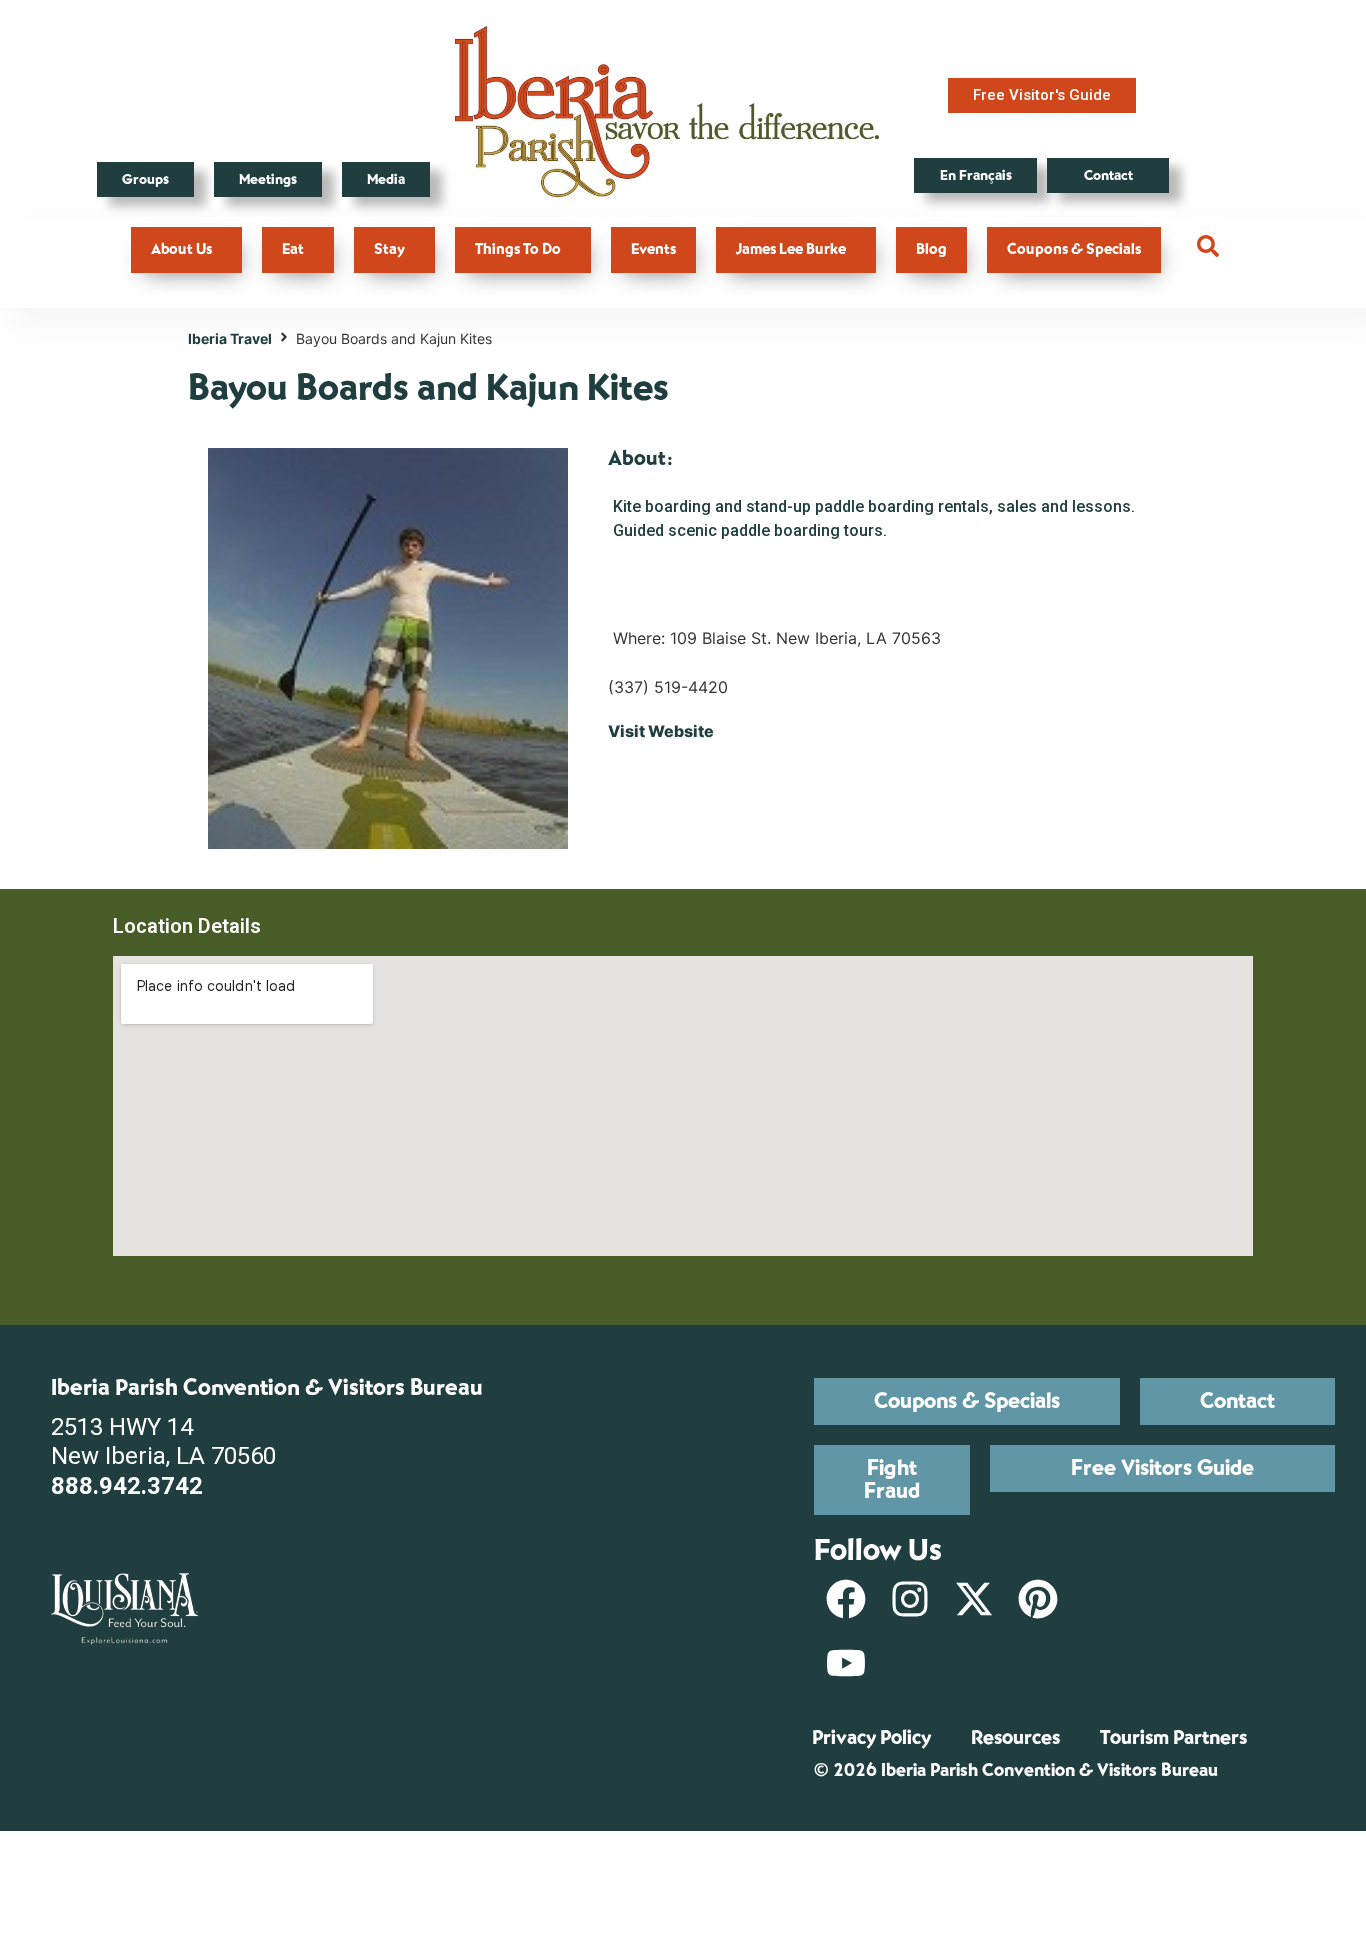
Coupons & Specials (1074, 249)
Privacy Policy (871, 1737)
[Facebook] (846, 1599)
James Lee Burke (791, 249)
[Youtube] (846, 1663)
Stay (389, 249)
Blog (931, 249)
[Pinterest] (1038, 1599)
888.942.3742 (127, 1486)
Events (653, 249)
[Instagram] (910, 1599)
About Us (181, 249)
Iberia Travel (230, 338)
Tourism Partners (1173, 1737)
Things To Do (518, 249)
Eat (293, 249)
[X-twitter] (974, 1599)
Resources (1015, 1737)
